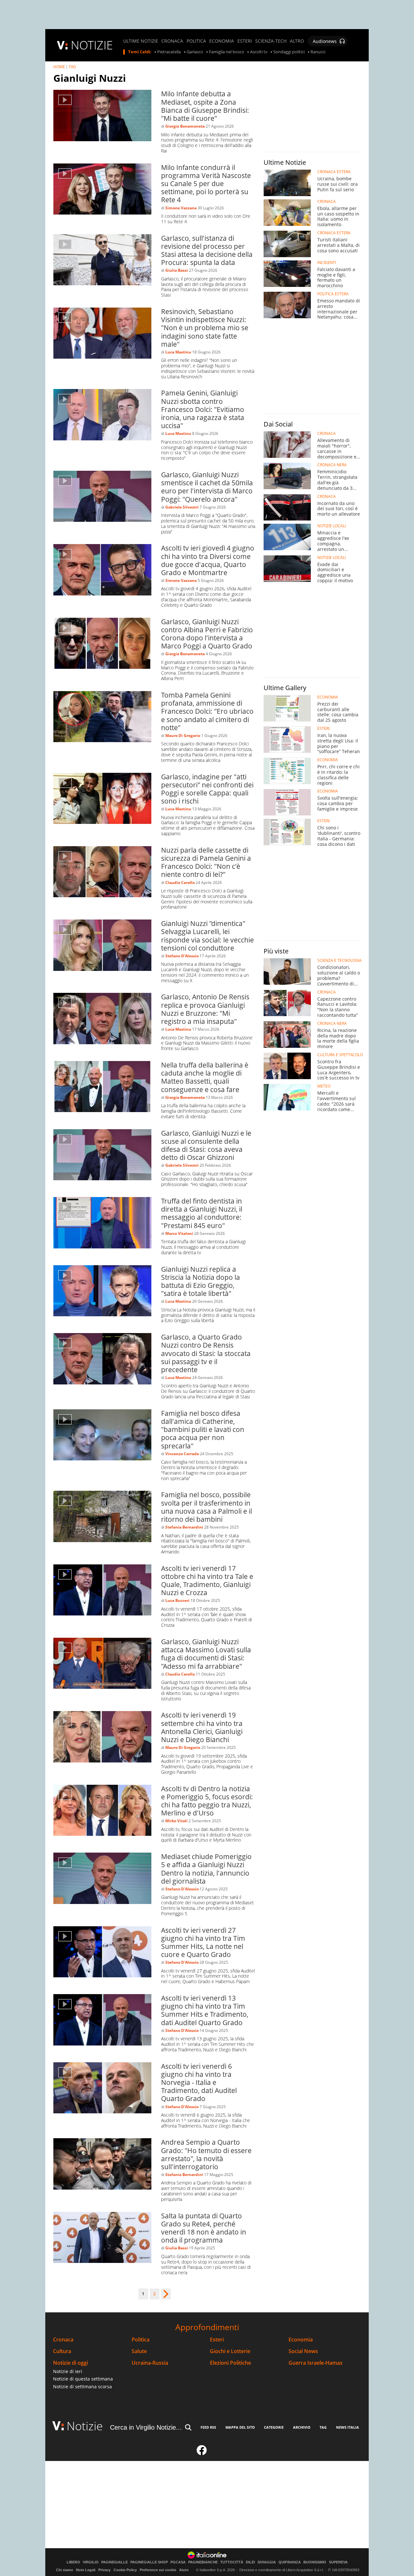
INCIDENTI (327, 263)
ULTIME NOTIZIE (141, 41)
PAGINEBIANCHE (203, 2562)
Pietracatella (169, 52)
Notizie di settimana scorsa (82, 2387)
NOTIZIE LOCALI (332, 526)
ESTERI (245, 41)
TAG (72, 67)
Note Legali (86, 2570)
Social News (303, 2351)
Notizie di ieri (68, 2371)
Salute (139, 2351)
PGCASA (178, 2562)
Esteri (217, 2340)
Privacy (104, 2570)
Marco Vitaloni (179, 1233)
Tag (323, 2427)
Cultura (62, 2351)
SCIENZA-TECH (271, 41)
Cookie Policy (125, 2570)
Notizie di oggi (71, 2363)
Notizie (85, 2426)
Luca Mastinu (178, 352)
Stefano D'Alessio (182, 956)
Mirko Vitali (176, 1821)
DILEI (250, 2562)
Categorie (274, 2427)
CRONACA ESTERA (334, 172)
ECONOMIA (222, 41)
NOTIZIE (92, 45)
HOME (59, 67)
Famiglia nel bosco (227, 52)
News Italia (348, 2427)
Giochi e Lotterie (230, 2351)
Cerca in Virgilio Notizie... (146, 2427)
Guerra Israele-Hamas (316, 2363)
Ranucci (318, 52)
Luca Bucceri (177, 1600)
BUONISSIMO (315, 2562)
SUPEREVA (338, 2562)
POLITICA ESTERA (333, 294)
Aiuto (184, 2570)
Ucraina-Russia (150, 2363)
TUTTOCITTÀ (232, 2562)
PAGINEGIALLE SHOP (149, 2562)
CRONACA (172, 41)
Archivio (302, 2427)
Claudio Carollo (180, 883)
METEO (324, 1086)
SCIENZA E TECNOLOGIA (339, 961)
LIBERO (73, 2562)
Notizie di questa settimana (83, 2379)
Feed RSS (208, 2427)
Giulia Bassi (177, 270)
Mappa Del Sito (240, 2427)
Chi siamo (65, 2570)
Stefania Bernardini (184, 1527)
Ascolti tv (259, 52)
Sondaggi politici (289, 52)
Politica (141, 2340)
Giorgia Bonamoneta (185, 126)
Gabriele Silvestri (182, 507)
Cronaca (63, 2340)
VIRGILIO (91, 2562)
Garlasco (195, 52)
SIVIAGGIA (267, 2562)
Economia (301, 2340)
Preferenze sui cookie (158, 2570)
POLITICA (196, 41)
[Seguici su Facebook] (202, 2453)
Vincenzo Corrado (182, 1454)
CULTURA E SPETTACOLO (340, 1055)
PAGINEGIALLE (114, 2562)
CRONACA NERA (332, 465)
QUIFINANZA (290, 2562)
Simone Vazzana (181, 208)
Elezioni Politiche (230, 2363)
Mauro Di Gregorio (183, 736)
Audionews (325, 41)
